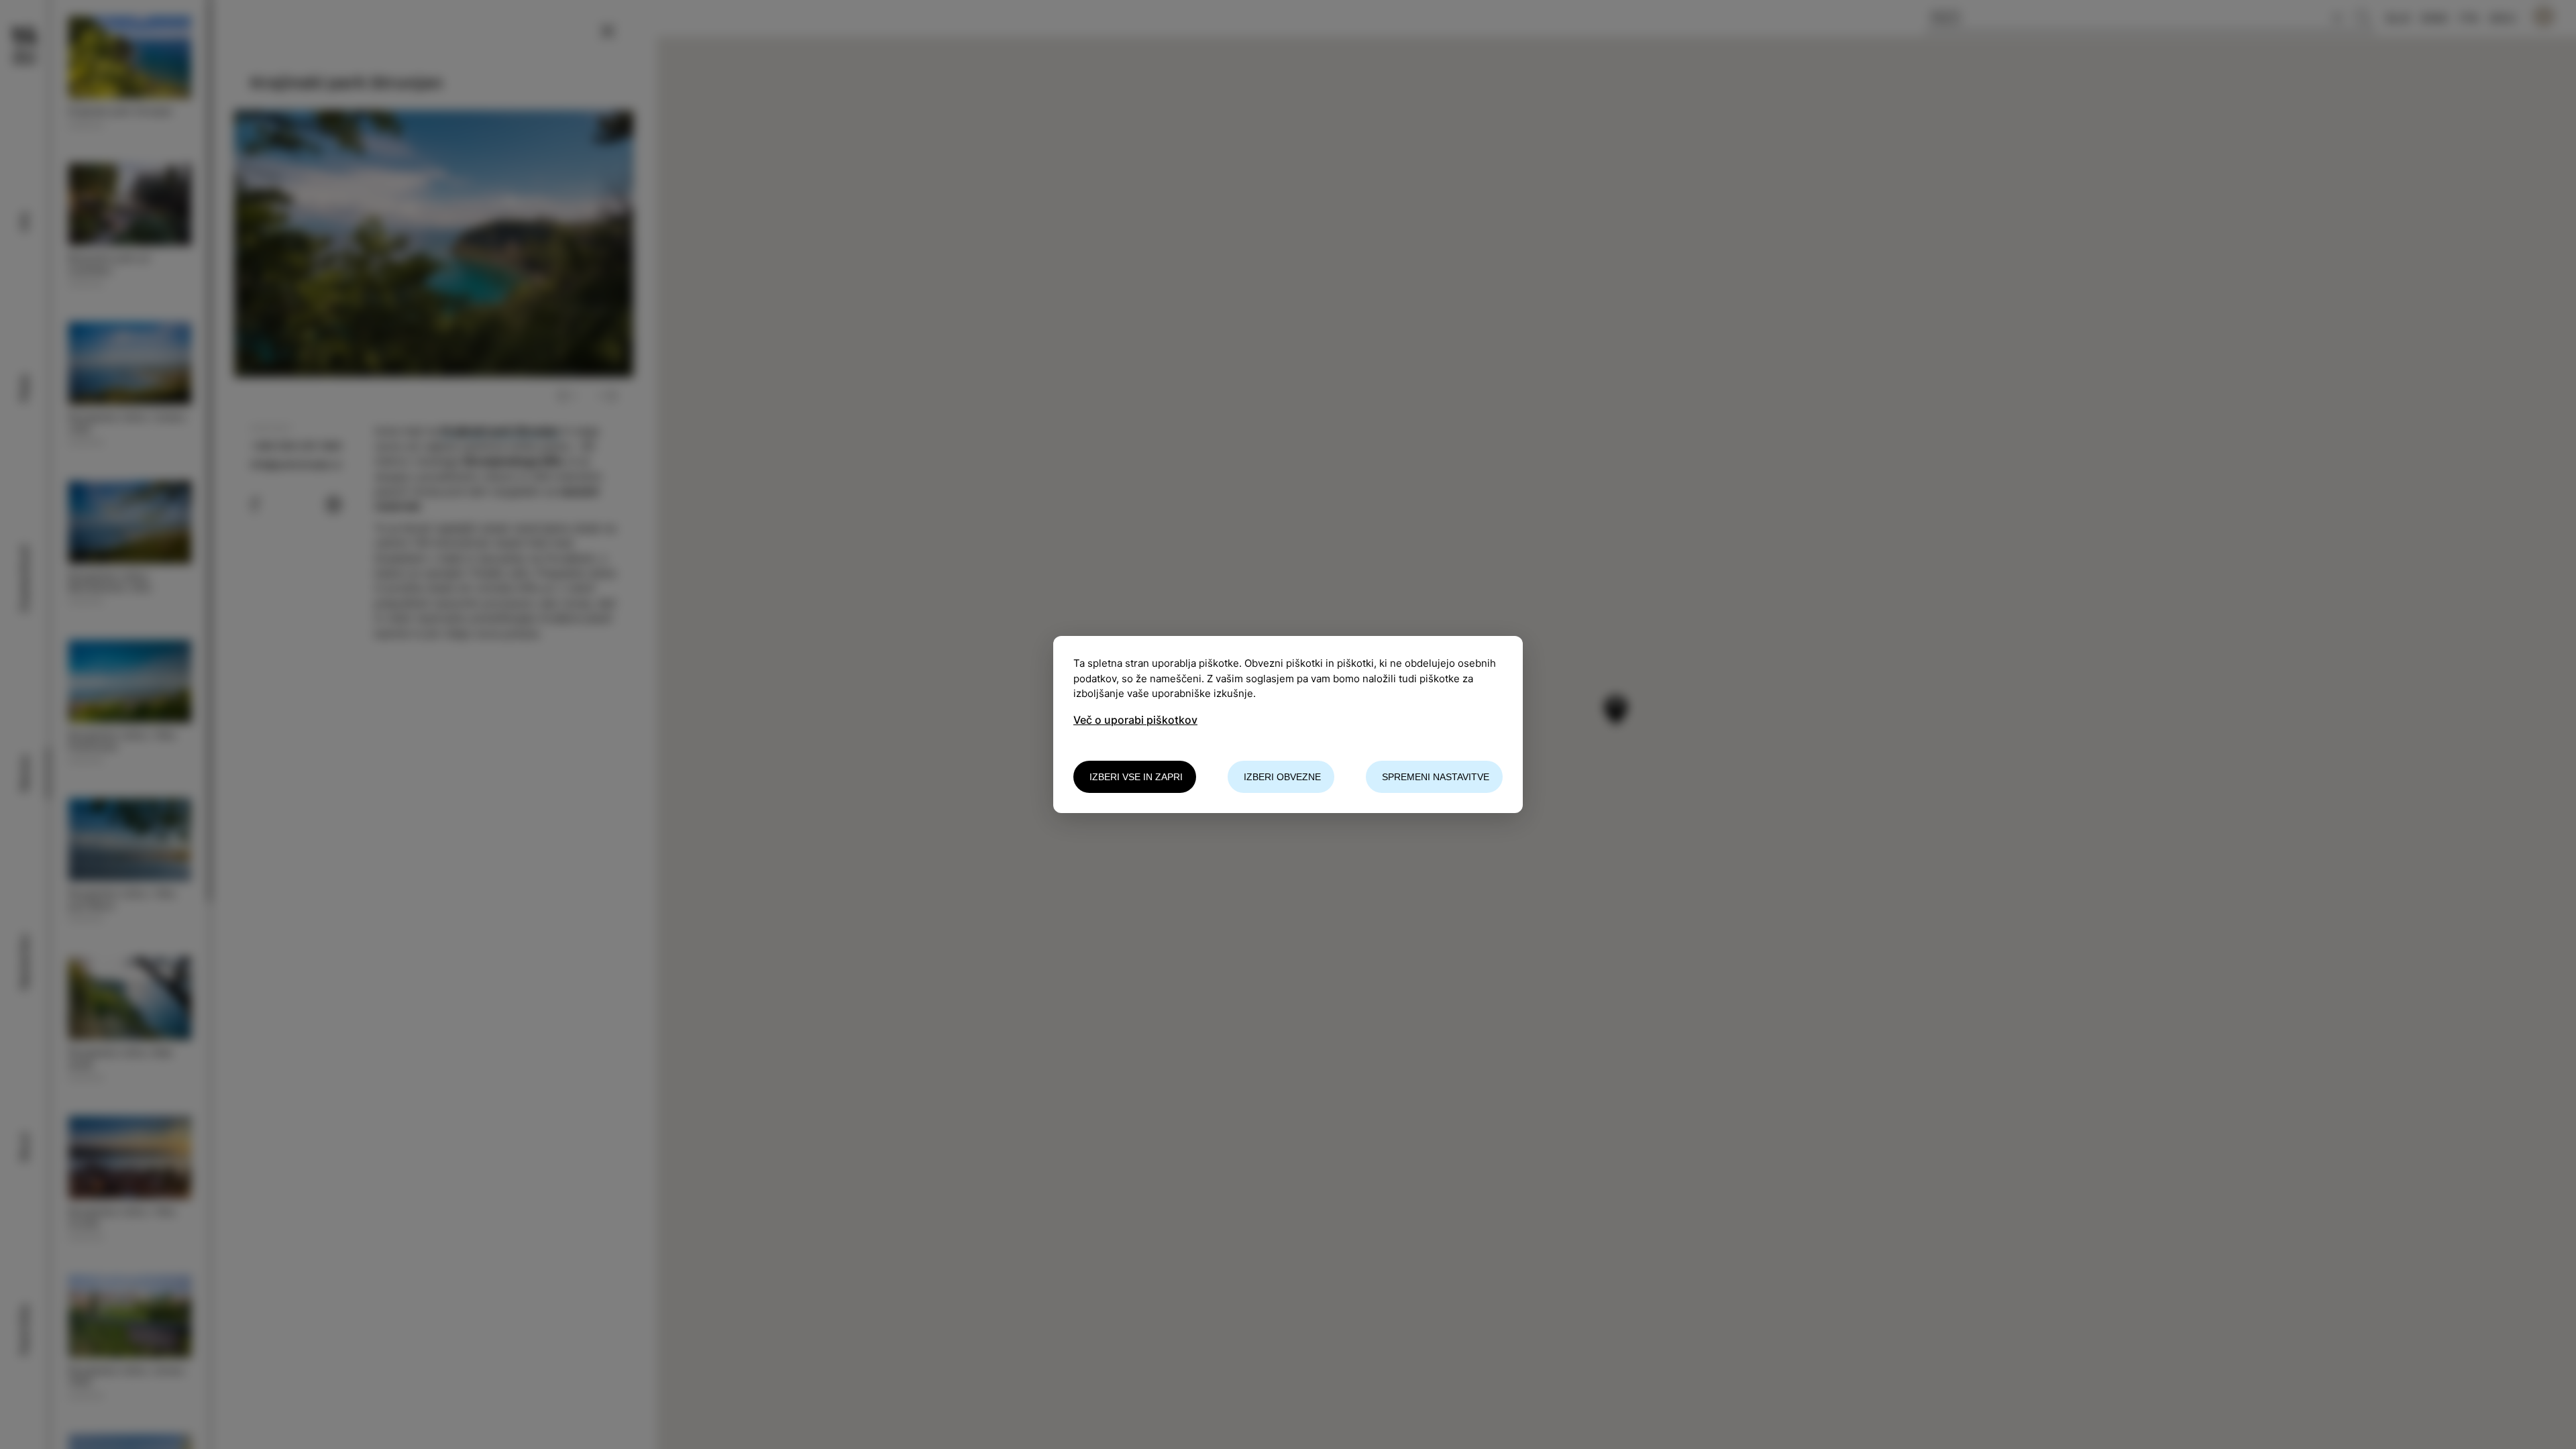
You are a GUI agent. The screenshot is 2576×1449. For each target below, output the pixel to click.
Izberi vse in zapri (1136, 777)
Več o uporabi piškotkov (1135, 720)
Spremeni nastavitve (1436, 777)
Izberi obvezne (1282, 777)
